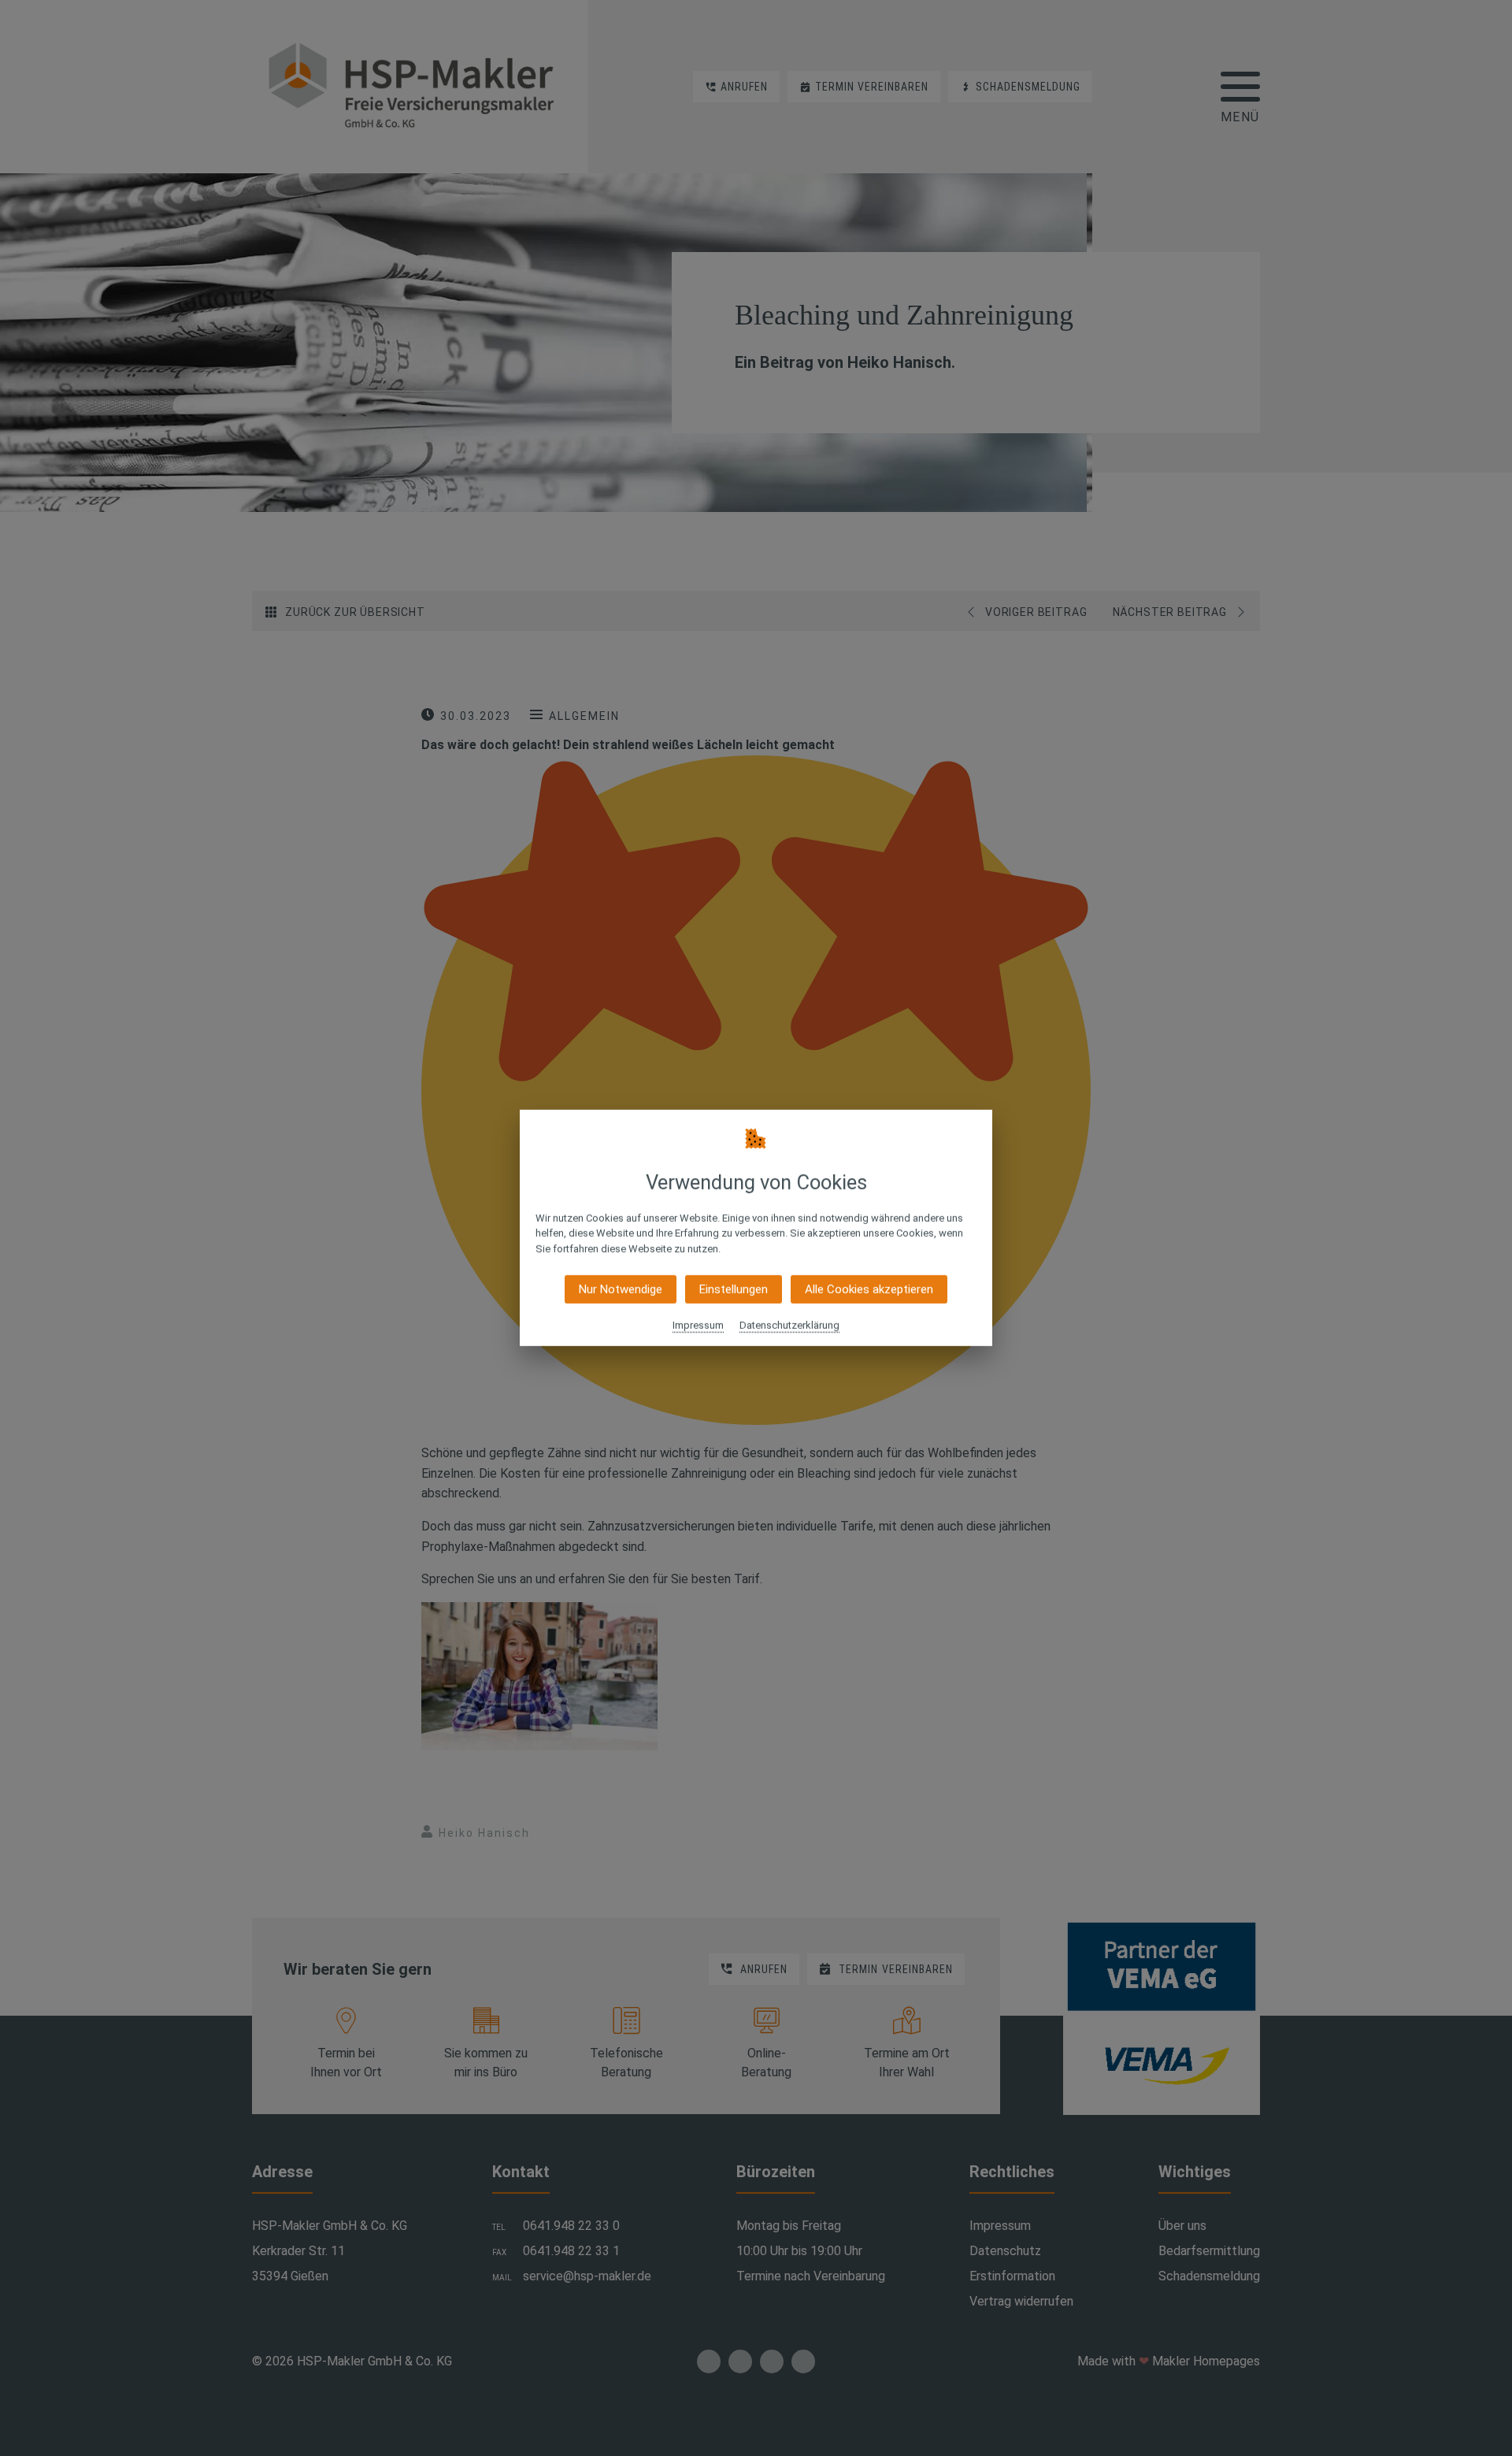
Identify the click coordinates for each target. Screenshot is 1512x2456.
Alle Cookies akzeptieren (869, 1289)
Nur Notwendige (621, 1289)
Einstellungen (734, 1289)
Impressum (698, 1325)
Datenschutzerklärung (789, 1325)
